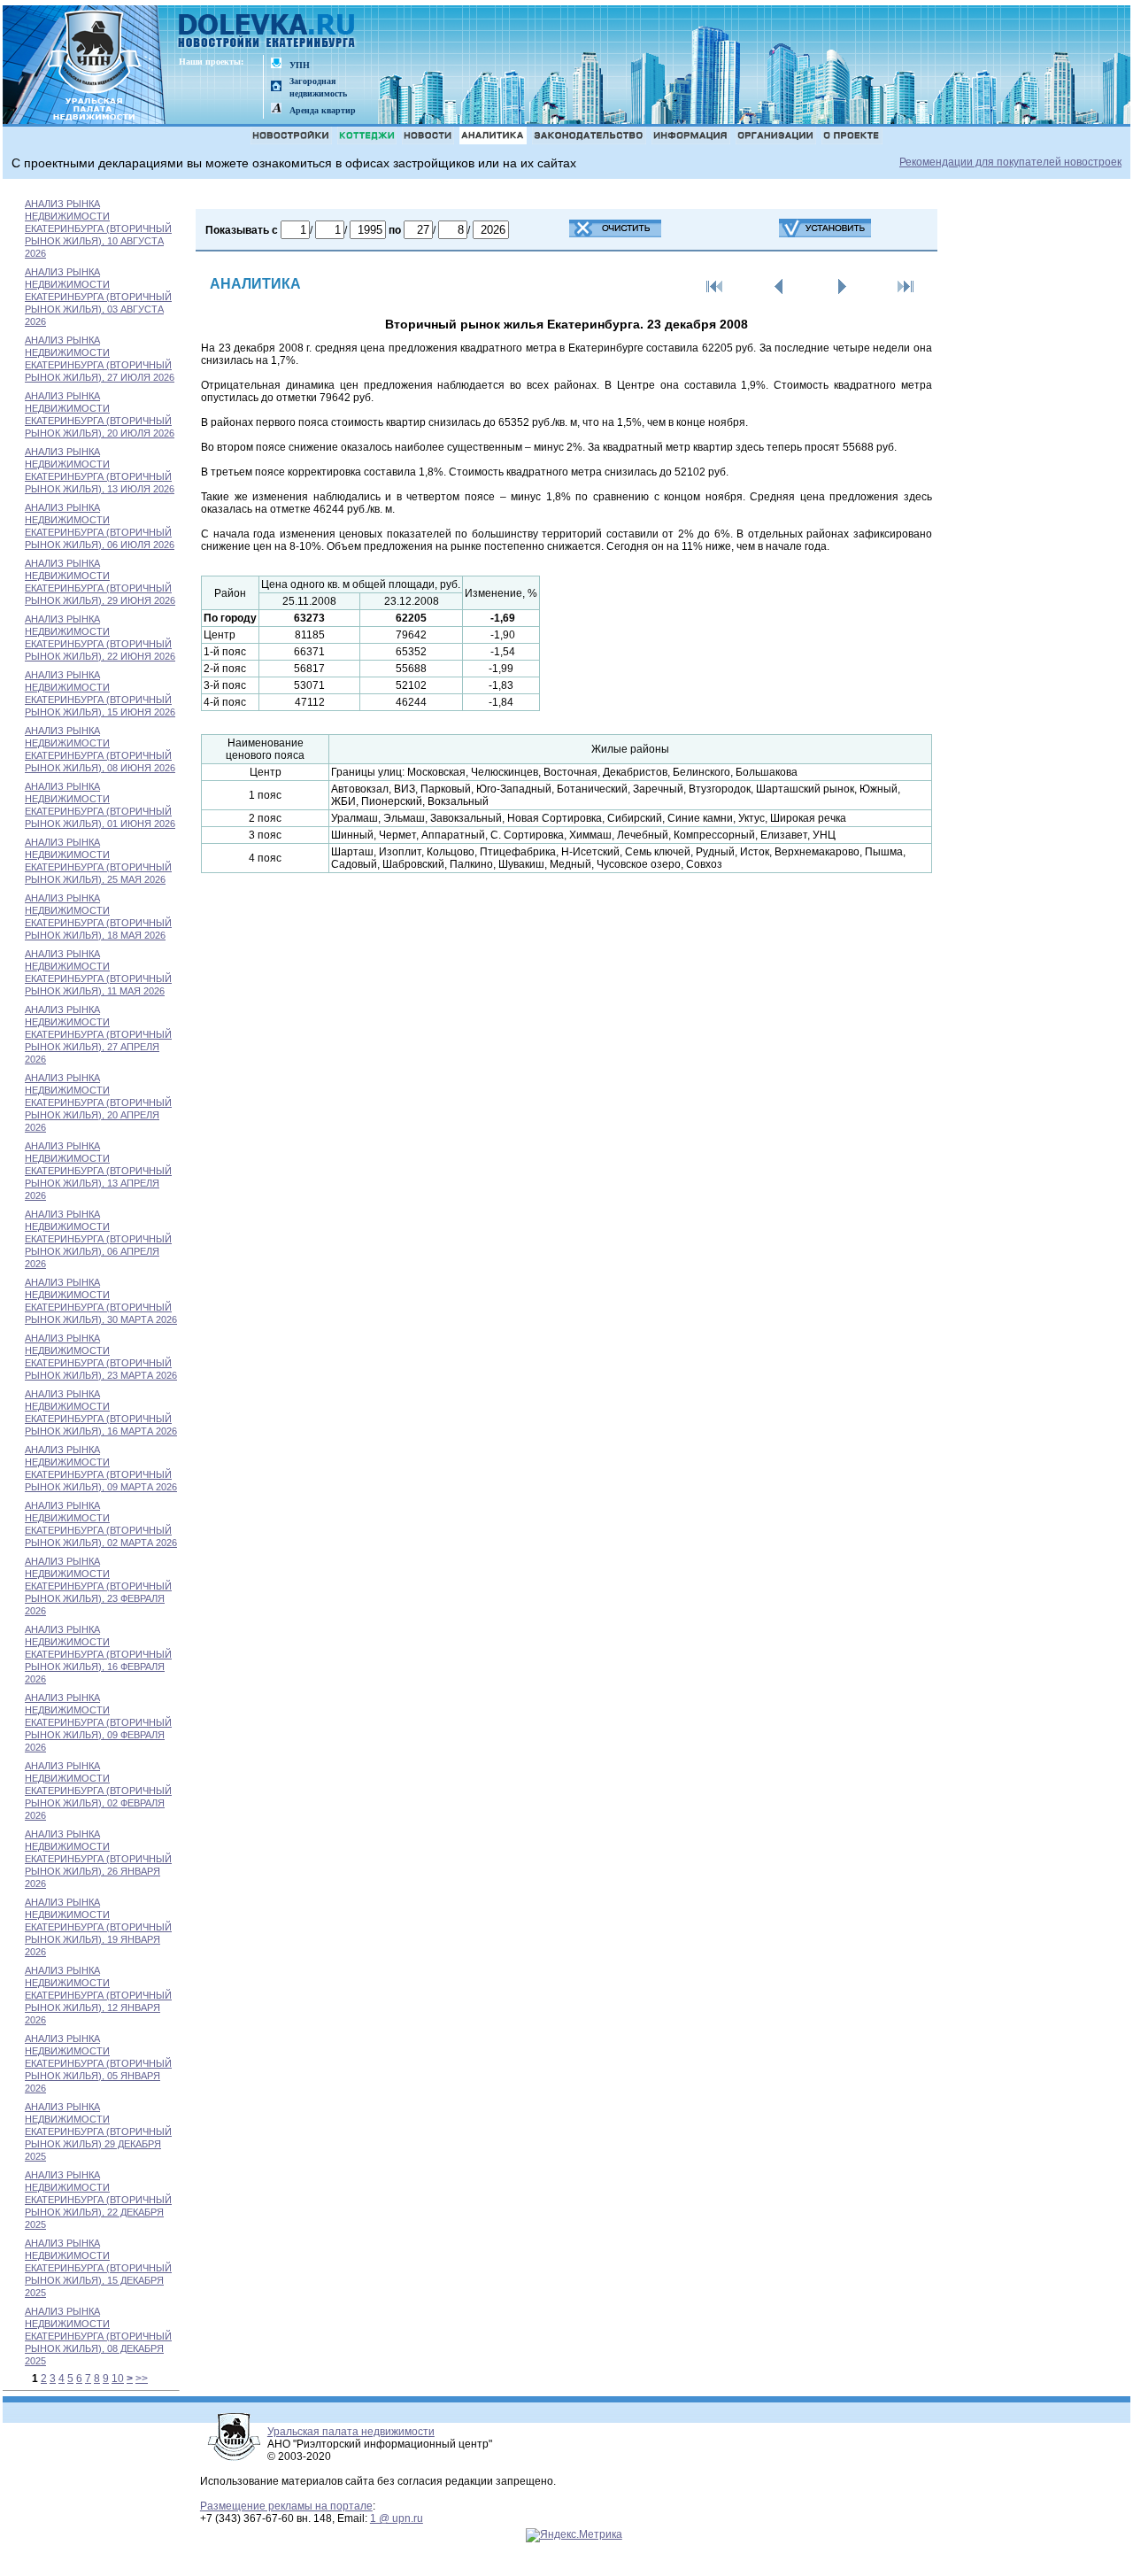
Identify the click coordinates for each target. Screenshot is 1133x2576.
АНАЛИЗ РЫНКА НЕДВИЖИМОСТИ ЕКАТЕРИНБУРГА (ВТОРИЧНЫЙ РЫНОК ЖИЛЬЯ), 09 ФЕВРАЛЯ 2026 (98, 1722)
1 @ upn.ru (397, 2518)
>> (142, 2379)
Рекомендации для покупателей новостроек (1010, 162)
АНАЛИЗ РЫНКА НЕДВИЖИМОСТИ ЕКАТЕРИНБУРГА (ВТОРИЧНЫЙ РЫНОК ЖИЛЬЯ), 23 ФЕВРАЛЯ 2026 (98, 1586)
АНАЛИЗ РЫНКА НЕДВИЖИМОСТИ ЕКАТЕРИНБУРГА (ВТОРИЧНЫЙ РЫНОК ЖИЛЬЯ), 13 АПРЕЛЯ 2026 (98, 1171)
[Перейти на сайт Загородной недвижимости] (276, 87)
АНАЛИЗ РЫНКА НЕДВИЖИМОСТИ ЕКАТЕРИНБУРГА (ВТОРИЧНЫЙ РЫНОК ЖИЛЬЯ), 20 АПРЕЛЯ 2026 (98, 1102)
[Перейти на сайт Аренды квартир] (276, 109)
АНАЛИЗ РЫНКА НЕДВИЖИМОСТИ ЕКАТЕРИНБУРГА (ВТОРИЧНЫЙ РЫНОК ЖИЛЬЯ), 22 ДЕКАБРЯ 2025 (98, 2200)
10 (118, 2379)
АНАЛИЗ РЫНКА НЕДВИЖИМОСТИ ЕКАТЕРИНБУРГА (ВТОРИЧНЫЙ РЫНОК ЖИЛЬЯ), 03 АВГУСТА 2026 (98, 297)
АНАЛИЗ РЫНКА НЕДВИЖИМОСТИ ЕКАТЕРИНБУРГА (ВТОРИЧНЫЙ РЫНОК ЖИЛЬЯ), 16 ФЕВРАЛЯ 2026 (98, 1654)
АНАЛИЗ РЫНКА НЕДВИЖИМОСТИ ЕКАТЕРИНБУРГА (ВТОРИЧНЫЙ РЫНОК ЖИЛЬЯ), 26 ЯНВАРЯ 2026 (98, 1859)
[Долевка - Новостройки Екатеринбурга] (267, 32)
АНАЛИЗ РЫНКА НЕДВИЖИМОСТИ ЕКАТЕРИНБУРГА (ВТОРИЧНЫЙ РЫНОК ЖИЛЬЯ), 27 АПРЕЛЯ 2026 (98, 1034)
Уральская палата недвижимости (351, 2432)
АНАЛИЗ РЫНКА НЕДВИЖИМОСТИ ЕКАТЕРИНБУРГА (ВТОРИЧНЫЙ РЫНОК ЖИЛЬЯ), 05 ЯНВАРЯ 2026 (98, 2063)
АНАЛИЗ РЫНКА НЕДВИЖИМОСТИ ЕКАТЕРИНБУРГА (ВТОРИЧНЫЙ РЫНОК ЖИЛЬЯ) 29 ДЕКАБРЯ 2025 (98, 2131)
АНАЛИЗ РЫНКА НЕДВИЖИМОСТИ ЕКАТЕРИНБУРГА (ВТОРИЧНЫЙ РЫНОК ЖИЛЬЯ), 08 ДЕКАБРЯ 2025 (98, 2336)
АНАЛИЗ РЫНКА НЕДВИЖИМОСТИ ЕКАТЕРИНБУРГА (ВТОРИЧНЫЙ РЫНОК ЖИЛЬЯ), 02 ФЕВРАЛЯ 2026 (98, 1791)
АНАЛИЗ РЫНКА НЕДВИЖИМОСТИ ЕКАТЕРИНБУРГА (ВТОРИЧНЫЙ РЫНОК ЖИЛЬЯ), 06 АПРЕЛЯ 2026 (98, 1239)
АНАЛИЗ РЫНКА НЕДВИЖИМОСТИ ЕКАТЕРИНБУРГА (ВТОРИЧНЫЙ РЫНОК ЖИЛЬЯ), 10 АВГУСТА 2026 (98, 228)
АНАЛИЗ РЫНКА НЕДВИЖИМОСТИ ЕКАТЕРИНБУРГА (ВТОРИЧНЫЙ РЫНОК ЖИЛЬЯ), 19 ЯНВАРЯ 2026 (98, 1927)
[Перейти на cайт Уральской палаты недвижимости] (276, 64)
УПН (300, 65)
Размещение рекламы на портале (286, 2506)
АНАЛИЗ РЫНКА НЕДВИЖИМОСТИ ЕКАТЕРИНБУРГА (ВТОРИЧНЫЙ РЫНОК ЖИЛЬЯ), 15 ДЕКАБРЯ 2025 (98, 2268)
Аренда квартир (323, 110)
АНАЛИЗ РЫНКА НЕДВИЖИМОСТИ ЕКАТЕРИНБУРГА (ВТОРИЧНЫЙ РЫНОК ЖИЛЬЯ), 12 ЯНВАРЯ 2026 (98, 1995)
